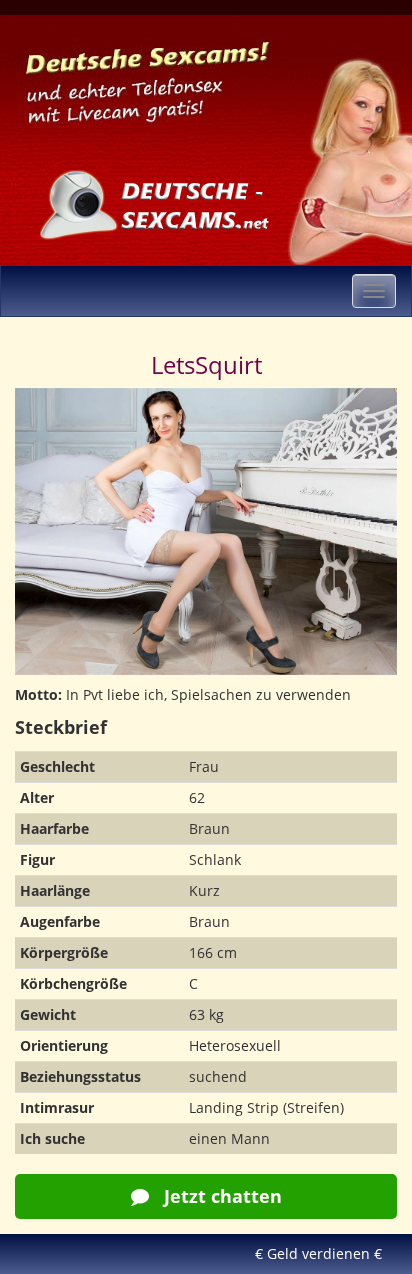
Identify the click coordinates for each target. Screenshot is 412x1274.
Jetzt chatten (220, 1196)
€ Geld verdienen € (318, 1253)
